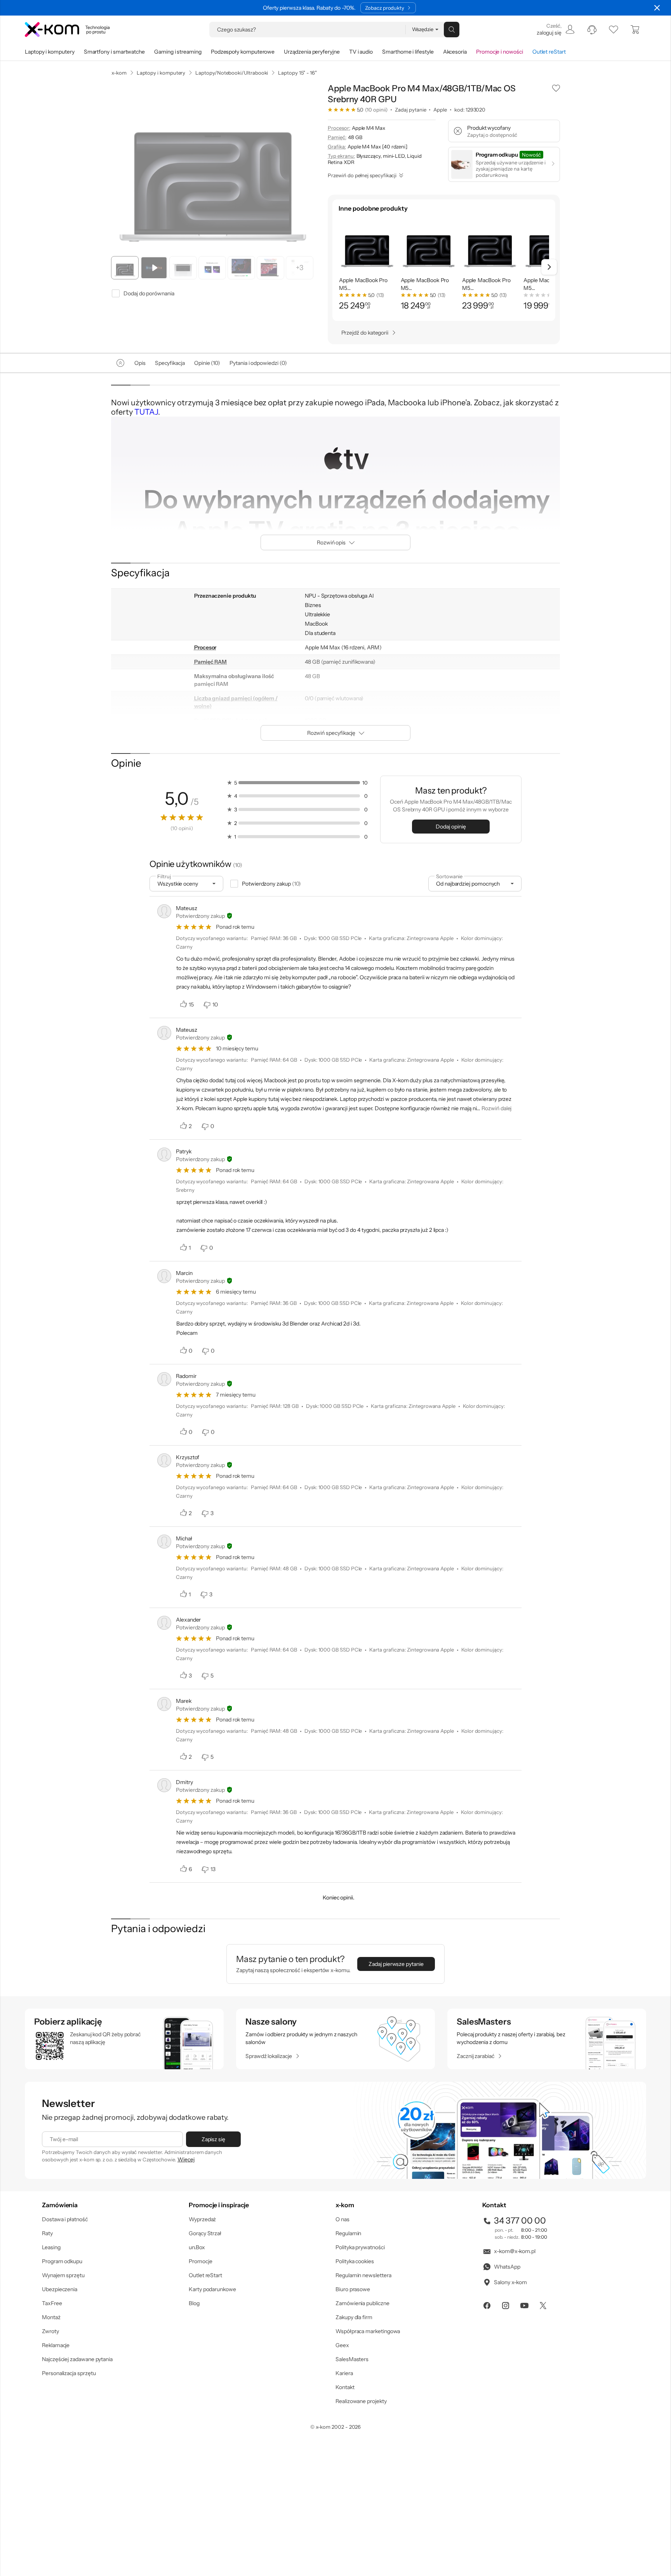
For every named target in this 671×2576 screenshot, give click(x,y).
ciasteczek (270, 1256)
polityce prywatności (348, 1319)
